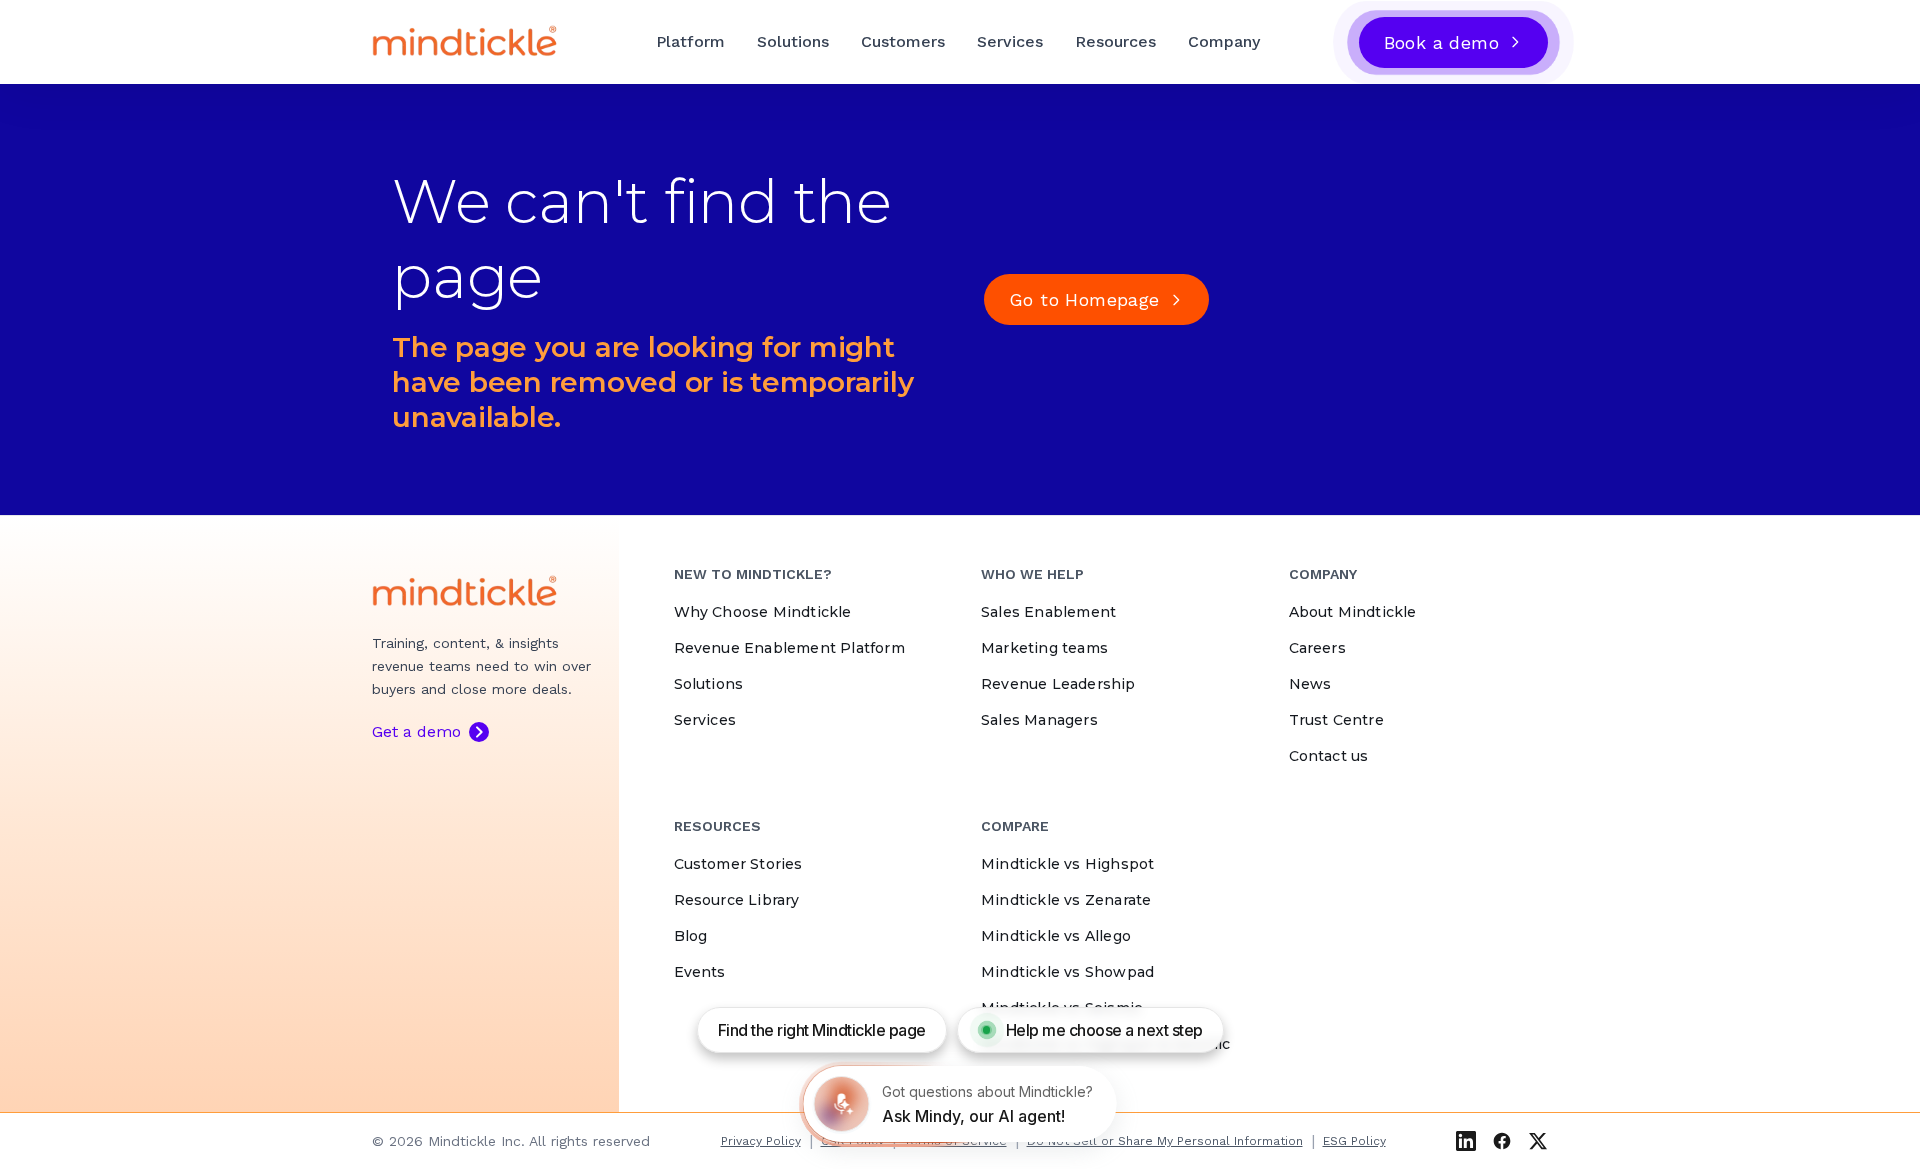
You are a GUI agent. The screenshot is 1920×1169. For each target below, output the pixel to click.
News (1310, 684)
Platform (690, 41)
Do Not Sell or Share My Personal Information (1165, 1141)
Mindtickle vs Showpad (1067, 972)
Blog (691, 936)
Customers (903, 41)
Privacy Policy (761, 1141)
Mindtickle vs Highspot (1067, 864)
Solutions (793, 41)
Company (1224, 41)
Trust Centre (1336, 720)
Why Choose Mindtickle (763, 612)
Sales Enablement (1048, 612)
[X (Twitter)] (1538, 1141)
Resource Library (737, 900)
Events (700, 972)
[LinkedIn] (1466, 1141)
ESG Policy (1354, 1141)
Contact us (1329, 756)
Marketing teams (1044, 648)
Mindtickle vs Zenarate (1066, 900)
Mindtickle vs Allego (1056, 936)
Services (1010, 41)
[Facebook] (1502, 1141)
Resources (1115, 41)
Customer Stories (738, 864)
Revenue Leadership (1058, 684)
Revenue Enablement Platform (789, 648)
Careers (1317, 648)
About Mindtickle (1353, 612)
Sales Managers (1039, 720)
